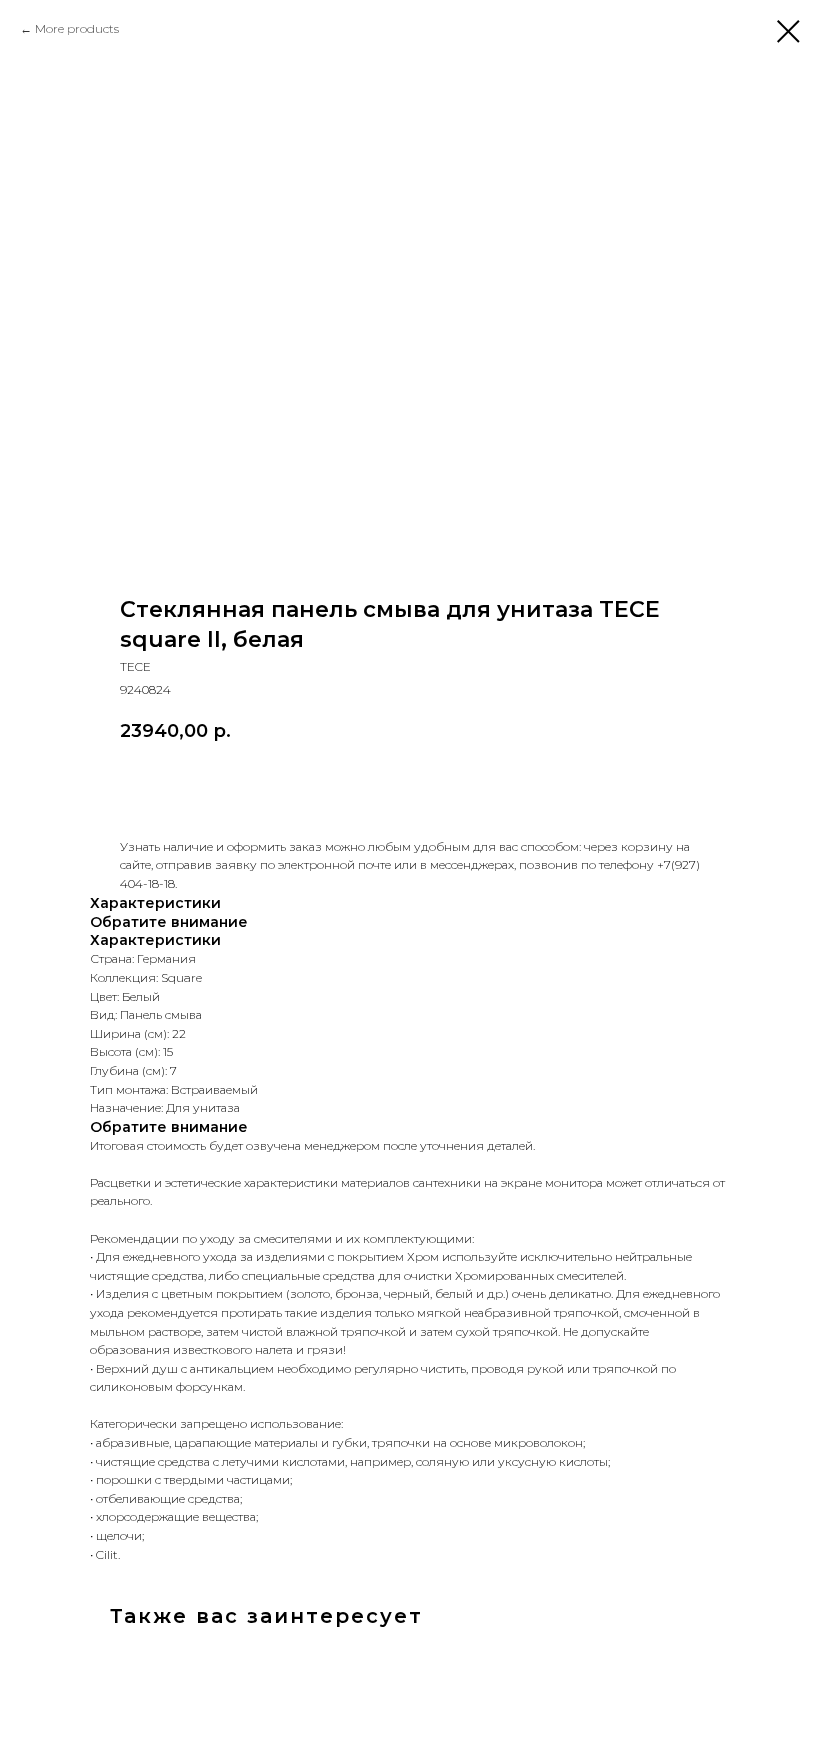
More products (77, 28)
